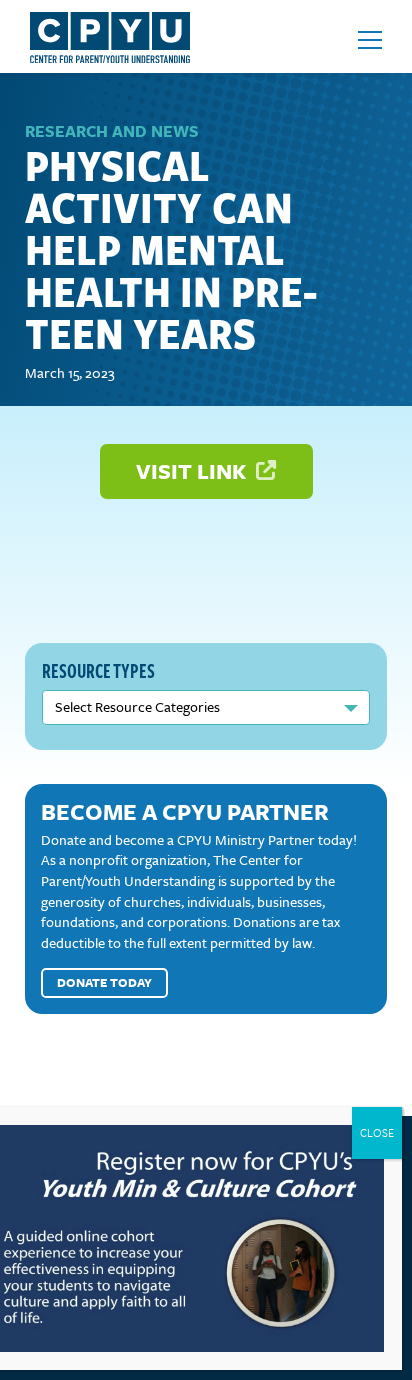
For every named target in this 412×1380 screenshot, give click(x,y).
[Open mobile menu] (370, 40)
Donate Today (104, 982)
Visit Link (193, 470)
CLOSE (377, 1132)
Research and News (112, 131)
